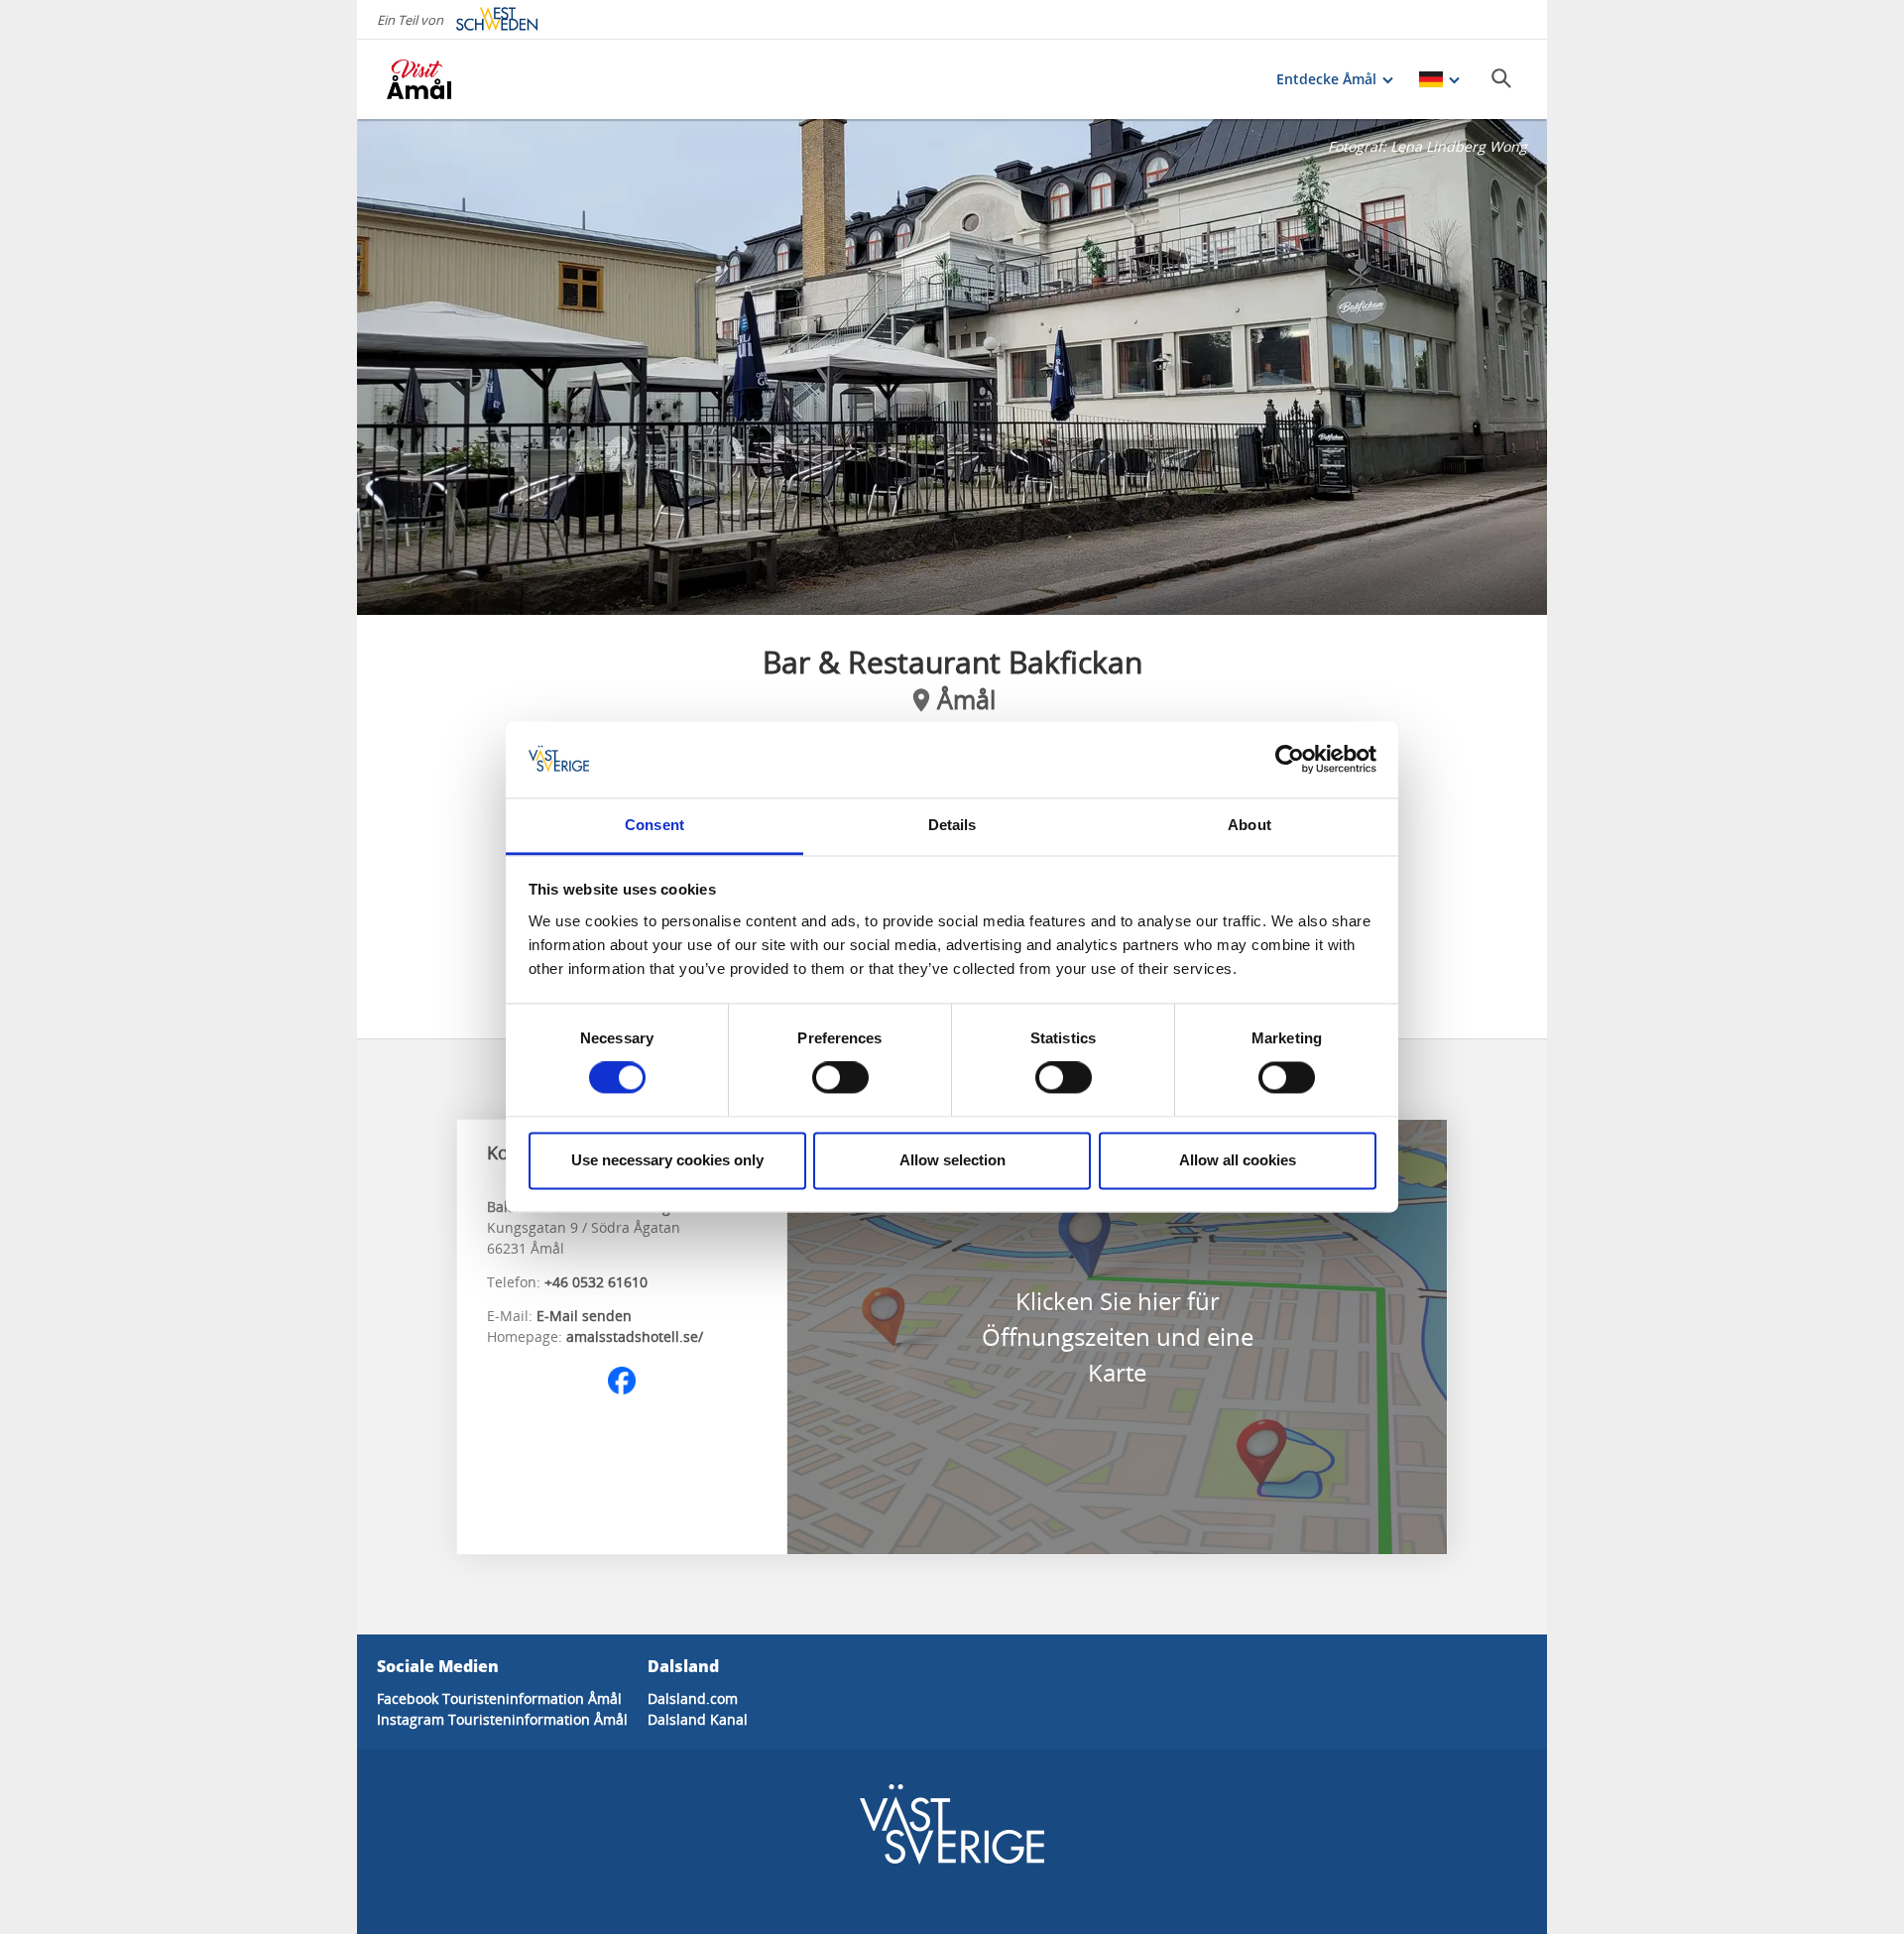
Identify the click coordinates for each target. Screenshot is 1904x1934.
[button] (952, 367)
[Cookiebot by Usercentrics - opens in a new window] (1290, 760)
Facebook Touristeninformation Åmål (499, 1698)
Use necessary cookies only (667, 1160)
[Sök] (1501, 78)
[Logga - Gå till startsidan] (456, 79)
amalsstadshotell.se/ (635, 1336)
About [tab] (1249, 825)
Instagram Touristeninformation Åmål (502, 1719)
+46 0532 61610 (596, 1282)
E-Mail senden (584, 1316)
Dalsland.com (693, 1698)
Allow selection (952, 1160)
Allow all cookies (1238, 1160)
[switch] (840, 1078)
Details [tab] (952, 825)
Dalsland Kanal (698, 1719)
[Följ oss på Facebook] (622, 1381)
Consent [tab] (654, 825)
